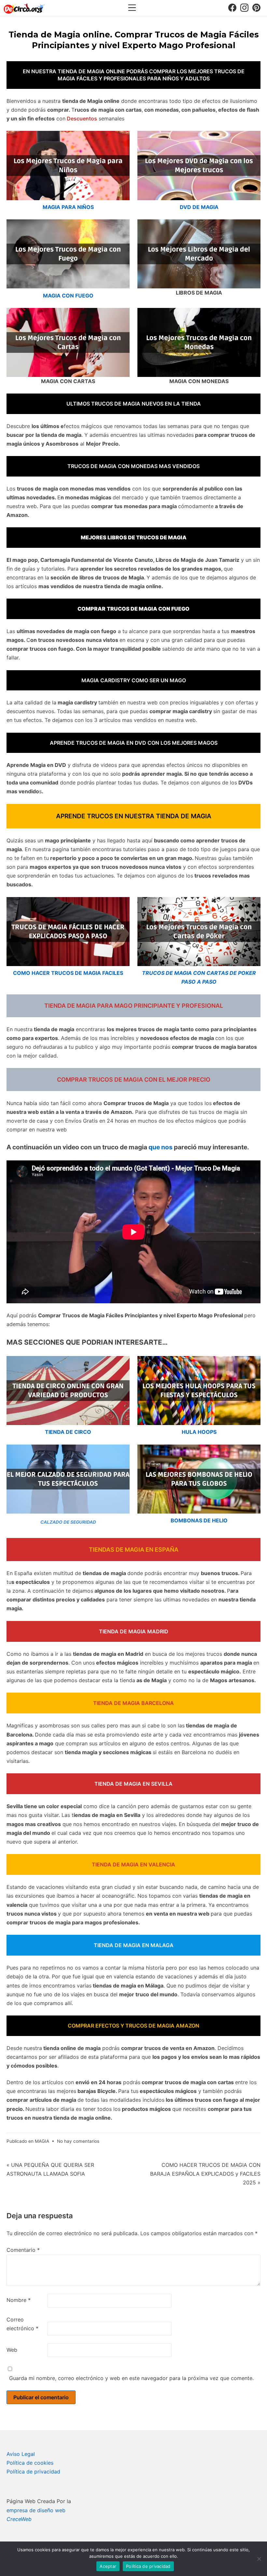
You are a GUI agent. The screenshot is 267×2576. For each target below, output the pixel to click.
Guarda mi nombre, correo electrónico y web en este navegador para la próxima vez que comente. (131, 2378)
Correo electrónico (22, 2324)
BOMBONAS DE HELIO (199, 1520)
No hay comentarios (78, 2141)
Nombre (19, 2300)
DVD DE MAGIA (199, 207)
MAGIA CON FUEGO (68, 296)
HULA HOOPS (199, 1432)
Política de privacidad (33, 2472)
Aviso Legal (21, 2454)
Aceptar (108, 2566)
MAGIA (42, 2141)
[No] (259, 2559)
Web (12, 2350)
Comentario (23, 2250)
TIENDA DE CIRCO (68, 1432)
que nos (161, 1147)
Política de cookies (30, 2463)
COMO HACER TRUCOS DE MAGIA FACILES (68, 973)
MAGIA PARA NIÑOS (68, 207)
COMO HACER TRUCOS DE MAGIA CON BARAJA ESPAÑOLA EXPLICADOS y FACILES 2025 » (205, 2174)
